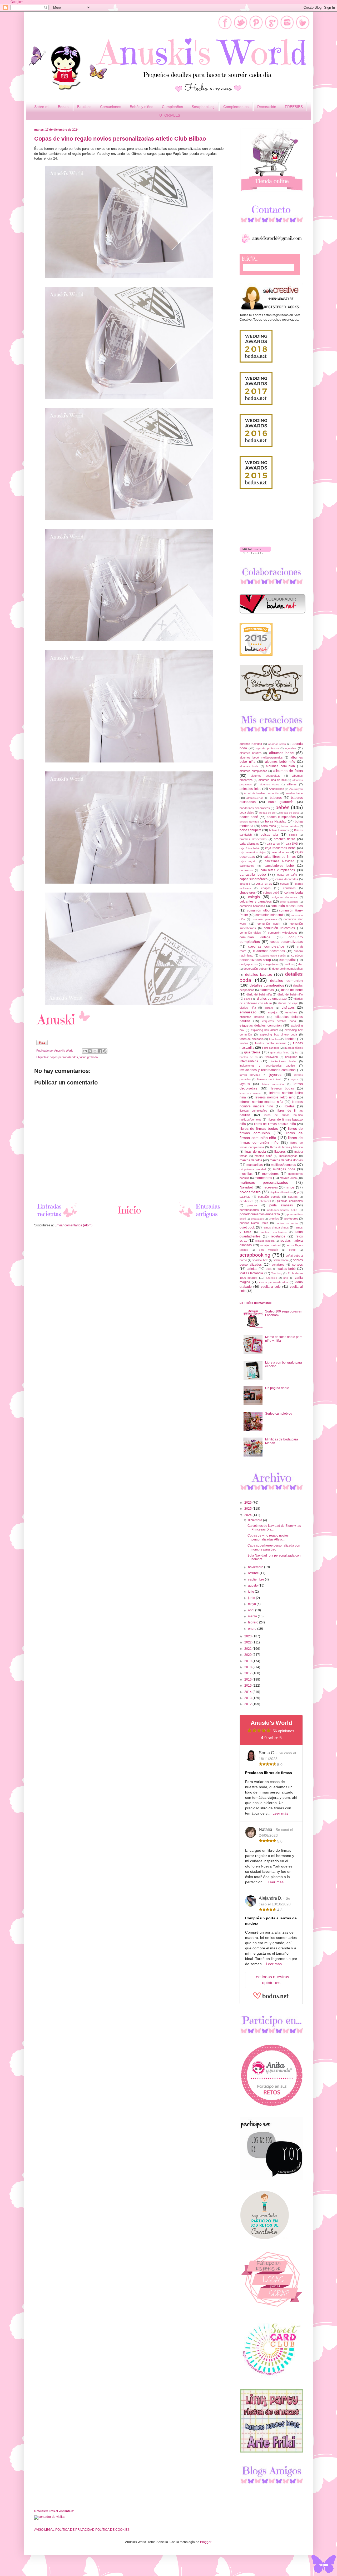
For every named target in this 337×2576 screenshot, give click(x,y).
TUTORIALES (168, 115)
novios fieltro (250, 1192)
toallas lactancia (251, 1273)
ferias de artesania (252, 1039)
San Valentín (268, 1250)
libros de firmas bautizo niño (275, 1124)
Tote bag (277, 1273)
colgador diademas (285, 897)
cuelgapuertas (249, 964)
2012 (248, 1704)
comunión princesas (264, 919)
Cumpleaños (172, 107)
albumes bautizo (251, 753)
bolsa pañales (290, 826)
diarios (248, 999)
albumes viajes (269, 784)
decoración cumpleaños (288, 969)
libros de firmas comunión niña (271, 1135)
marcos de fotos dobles (286, 1160)
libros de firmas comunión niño (271, 1140)
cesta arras (264, 884)
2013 (248, 1698)
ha (297, 1052)
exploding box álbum (265, 1030)
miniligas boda (284, 1169)
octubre (254, 1573)
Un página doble (277, 1388)
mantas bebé (263, 1156)
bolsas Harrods (279, 830)
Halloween (271, 1057)
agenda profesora (267, 748)
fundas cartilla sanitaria (271, 1043)
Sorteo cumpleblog (279, 1414)
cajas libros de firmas (280, 857)
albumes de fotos (288, 771)
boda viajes (247, 813)
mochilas (246, 1174)
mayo (252, 1604)
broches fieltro (284, 839)
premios (274, 1218)
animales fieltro (251, 789)
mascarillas (255, 1165)
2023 (248, 1636)
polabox (252, 1205)
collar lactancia (289, 902)
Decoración (267, 107)
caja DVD (292, 844)
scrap (292, 1250)
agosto (253, 1586)
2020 (248, 1655)
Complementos (236, 107)
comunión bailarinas (252, 906)
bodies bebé (249, 817)
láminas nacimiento (270, 1079)
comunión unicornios (279, 928)
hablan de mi (249, 1057)
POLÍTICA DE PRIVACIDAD (75, 2530)
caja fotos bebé (250, 848)
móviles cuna (288, 1178)
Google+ (17, 2)
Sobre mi (42, 107)
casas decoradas (287, 879)
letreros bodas (282, 1088)
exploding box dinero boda (279, 1034)
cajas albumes (280, 852)
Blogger (206, 2542)
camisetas (246, 870)
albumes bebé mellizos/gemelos (261, 757)
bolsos (293, 835)
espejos (273, 1012)
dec (301, 964)
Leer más (280, 1813)
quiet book (247, 1227)
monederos (270, 1174)
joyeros (275, 1074)
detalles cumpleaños (267, 985)
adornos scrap (277, 744)
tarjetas (252, 1269)
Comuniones (111, 107)
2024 (248, 1515)
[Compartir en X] (95, 1051)
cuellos (288, 964)
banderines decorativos (255, 808)
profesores (291, 1218)
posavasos (257, 1219)
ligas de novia (255, 1152)
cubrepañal (288, 960)
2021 (248, 1649)
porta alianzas (281, 1205)
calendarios (247, 866)
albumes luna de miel (272, 780)
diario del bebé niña (259, 994)
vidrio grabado (89, 1057)
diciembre (256, 1520)
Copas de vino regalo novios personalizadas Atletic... (268, 1537)
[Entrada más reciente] (58, 1218)
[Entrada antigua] (200, 1218)
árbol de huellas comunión (262, 793)
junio (252, 1598)
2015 (248, 1686)
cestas (284, 884)
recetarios (278, 1236)
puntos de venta (287, 1223)
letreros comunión (251, 1093)
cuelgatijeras (271, 964)
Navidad (246, 1187)
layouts (245, 1084)
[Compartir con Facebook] (100, 1051)
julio (251, 1592)
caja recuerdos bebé (280, 848)
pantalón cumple (269, 1197)
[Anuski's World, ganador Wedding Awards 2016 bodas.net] (256, 446)
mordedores (263, 1178)
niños (290, 1187)
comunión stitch (269, 924)
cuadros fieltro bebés (272, 956)
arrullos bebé (294, 793)
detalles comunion (286, 980)
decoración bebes (255, 969)
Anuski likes (276, 789)
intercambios (249, 1061)
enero (253, 1629)
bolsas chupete (251, 830)
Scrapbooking (203, 107)
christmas (289, 888)
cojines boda (294, 893)
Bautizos (84, 107)
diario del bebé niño (290, 994)
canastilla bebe (253, 874)
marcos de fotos (251, 1160)
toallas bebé (287, 1269)
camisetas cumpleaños (278, 870)
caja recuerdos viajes (253, 852)
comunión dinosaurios (287, 906)
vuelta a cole (271, 1287)
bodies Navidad (249, 822)
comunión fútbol (259, 910)
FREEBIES (294, 107)
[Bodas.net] (271, 1998)
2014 (248, 1692)
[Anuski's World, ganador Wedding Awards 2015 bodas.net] (256, 488)
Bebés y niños (142, 107)
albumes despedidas (265, 776)
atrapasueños (255, 798)
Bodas (63, 107)
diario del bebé (292, 990)
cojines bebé (271, 893)
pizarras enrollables (290, 1201)
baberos (276, 798)
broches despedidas (253, 839)
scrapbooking (255, 1255)
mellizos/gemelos (283, 1165)
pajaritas (245, 1197)
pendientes (246, 1201)
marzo (253, 1616)
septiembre (256, 1579)
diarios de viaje (288, 1003)
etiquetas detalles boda (279, 1021)
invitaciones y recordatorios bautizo (267, 1066)
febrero (254, 1622)
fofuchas (274, 1039)
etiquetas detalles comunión (261, 1026)
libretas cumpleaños (253, 1111)
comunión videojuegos (283, 933)
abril (252, 1610)
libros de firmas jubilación (287, 1147)
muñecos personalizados (264, 1182)
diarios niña (248, 1008)
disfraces (288, 1008)
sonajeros (278, 1265)
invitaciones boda (283, 1061)
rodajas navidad (271, 1245)
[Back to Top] (324, 2565)
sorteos (298, 1265)
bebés (283, 807)
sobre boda (281, 1260)
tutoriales (271, 1278)
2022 (248, 1642)
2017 (248, 1673)
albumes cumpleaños (253, 771)
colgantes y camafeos (256, 901)
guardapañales (294, 1048)
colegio (254, 897)
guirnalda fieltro (280, 1052)
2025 (248, 1509)
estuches (291, 1012)
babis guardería (281, 802)
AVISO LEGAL (44, 2530)
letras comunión (273, 1084)
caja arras (273, 844)
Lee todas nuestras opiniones (271, 1980)
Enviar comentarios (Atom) (73, 1225)
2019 (248, 1661)
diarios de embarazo (272, 999)
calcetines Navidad (279, 861)
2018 (248, 1667)
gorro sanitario (271, 1048)
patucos (293, 1197)
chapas (266, 888)
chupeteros (248, 893)
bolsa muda (268, 826)
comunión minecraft (269, 915)
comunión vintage (255, 937)
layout (294, 1079)
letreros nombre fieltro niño (275, 1097)
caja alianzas (249, 844)
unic (286, 1278)
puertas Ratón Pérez (254, 1223)
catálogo (245, 884)
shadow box (260, 1260)
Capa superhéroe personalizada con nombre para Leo (274, 1547)
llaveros (280, 1152)
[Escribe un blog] (90, 1051)
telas (269, 1269)
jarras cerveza (250, 1075)
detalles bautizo (259, 974)
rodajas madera (265, 1241)
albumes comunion (280, 766)
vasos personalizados (274, 1282)
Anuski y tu (296, 789)
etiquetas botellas (252, 1017)
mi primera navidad (253, 1169)
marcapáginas (288, 1156)
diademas (267, 990)
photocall (265, 1201)
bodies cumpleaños (281, 817)
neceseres (270, 1187)
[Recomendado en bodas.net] (256, 655)
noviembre (256, 1567)
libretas (289, 1106)
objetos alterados (281, 1192)
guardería (252, 1052)
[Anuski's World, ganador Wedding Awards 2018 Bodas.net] (256, 361)
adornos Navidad (251, 744)
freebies (290, 1039)
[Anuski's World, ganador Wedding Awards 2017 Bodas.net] (256, 404)
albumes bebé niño (280, 762)
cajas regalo (248, 861)
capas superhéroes (254, 879)
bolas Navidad (276, 821)
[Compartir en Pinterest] (105, 1051)
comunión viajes (250, 933)
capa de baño (287, 875)
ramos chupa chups (276, 1227)
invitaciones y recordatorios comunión (268, 1070)
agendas (291, 748)
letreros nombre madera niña (261, 1102)
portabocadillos (249, 1210)
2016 (248, 1680)
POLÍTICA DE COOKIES (112, 2530)
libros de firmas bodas (259, 1128)
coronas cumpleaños (266, 946)
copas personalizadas (64, 1057)
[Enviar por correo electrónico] (85, 1051)
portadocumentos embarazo (260, 1214)
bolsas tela (269, 835)
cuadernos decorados (269, 951)
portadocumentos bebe (282, 1210)
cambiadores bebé (279, 866)
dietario (269, 1008)
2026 (248, 1503)
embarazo (248, 1012)
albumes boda (249, 766)
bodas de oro (267, 813)
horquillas (291, 1057)
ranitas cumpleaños (274, 1232)
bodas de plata (290, 813)
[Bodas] (272, 612)
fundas (244, 1043)
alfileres (292, 784)
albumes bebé (281, 753)
